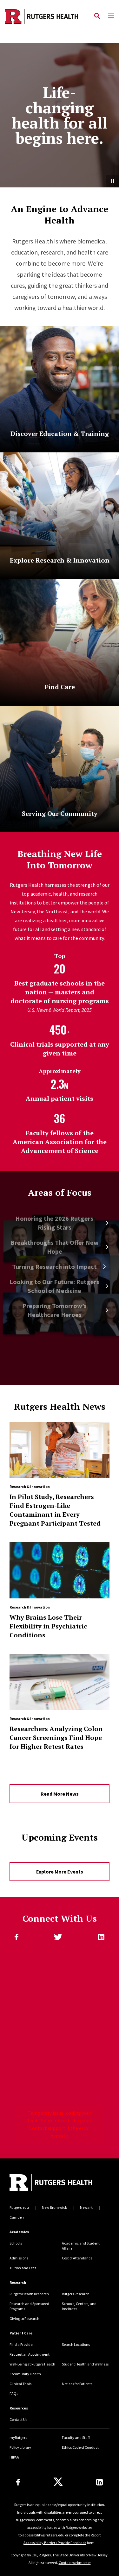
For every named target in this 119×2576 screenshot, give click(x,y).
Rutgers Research (76, 2294)
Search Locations (76, 2344)
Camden (17, 2217)
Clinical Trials (20, 2384)
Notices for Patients (77, 2384)
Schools (16, 2243)
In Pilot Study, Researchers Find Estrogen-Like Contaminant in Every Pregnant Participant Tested (55, 1510)
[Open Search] (97, 16)
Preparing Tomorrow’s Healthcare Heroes (54, 1310)
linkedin (101, 1937)
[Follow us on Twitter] (58, 2482)
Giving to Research (24, 2318)
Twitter (58, 1937)
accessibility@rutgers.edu (43, 2535)
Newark (86, 2207)
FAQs (14, 2393)
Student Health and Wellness (85, 2364)
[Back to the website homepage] (41, 16)
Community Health (25, 2374)
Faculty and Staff (76, 2437)
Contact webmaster (75, 2563)
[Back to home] (52, 2183)
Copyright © (20, 2555)
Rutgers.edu (19, 2207)
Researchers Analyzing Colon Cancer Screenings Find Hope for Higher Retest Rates (56, 1738)
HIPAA (14, 2457)
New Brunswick (54, 2207)
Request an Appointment (30, 2354)
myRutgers (18, 2437)
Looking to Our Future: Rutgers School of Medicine (54, 1286)
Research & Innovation (30, 1486)
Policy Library (20, 2447)
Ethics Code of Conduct (80, 2447)
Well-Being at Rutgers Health (32, 2364)
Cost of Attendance (77, 2258)
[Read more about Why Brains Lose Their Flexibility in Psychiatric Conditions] (60, 1570)
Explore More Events (60, 1872)
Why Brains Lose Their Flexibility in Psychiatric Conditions (48, 1626)
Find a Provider (22, 2344)
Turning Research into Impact (54, 1266)
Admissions (19, 2258)
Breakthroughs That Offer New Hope (55, 1247)
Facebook (17, 1937)
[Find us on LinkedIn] (99, 2482)
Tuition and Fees (23, 2268)
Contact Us (18, 2419)
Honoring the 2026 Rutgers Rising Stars (54, 1223)
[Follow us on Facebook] (18, 2482)
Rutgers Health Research (29, 2294)
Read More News (60, 1794)
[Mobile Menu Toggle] (111, 16)
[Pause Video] (113, 181)
